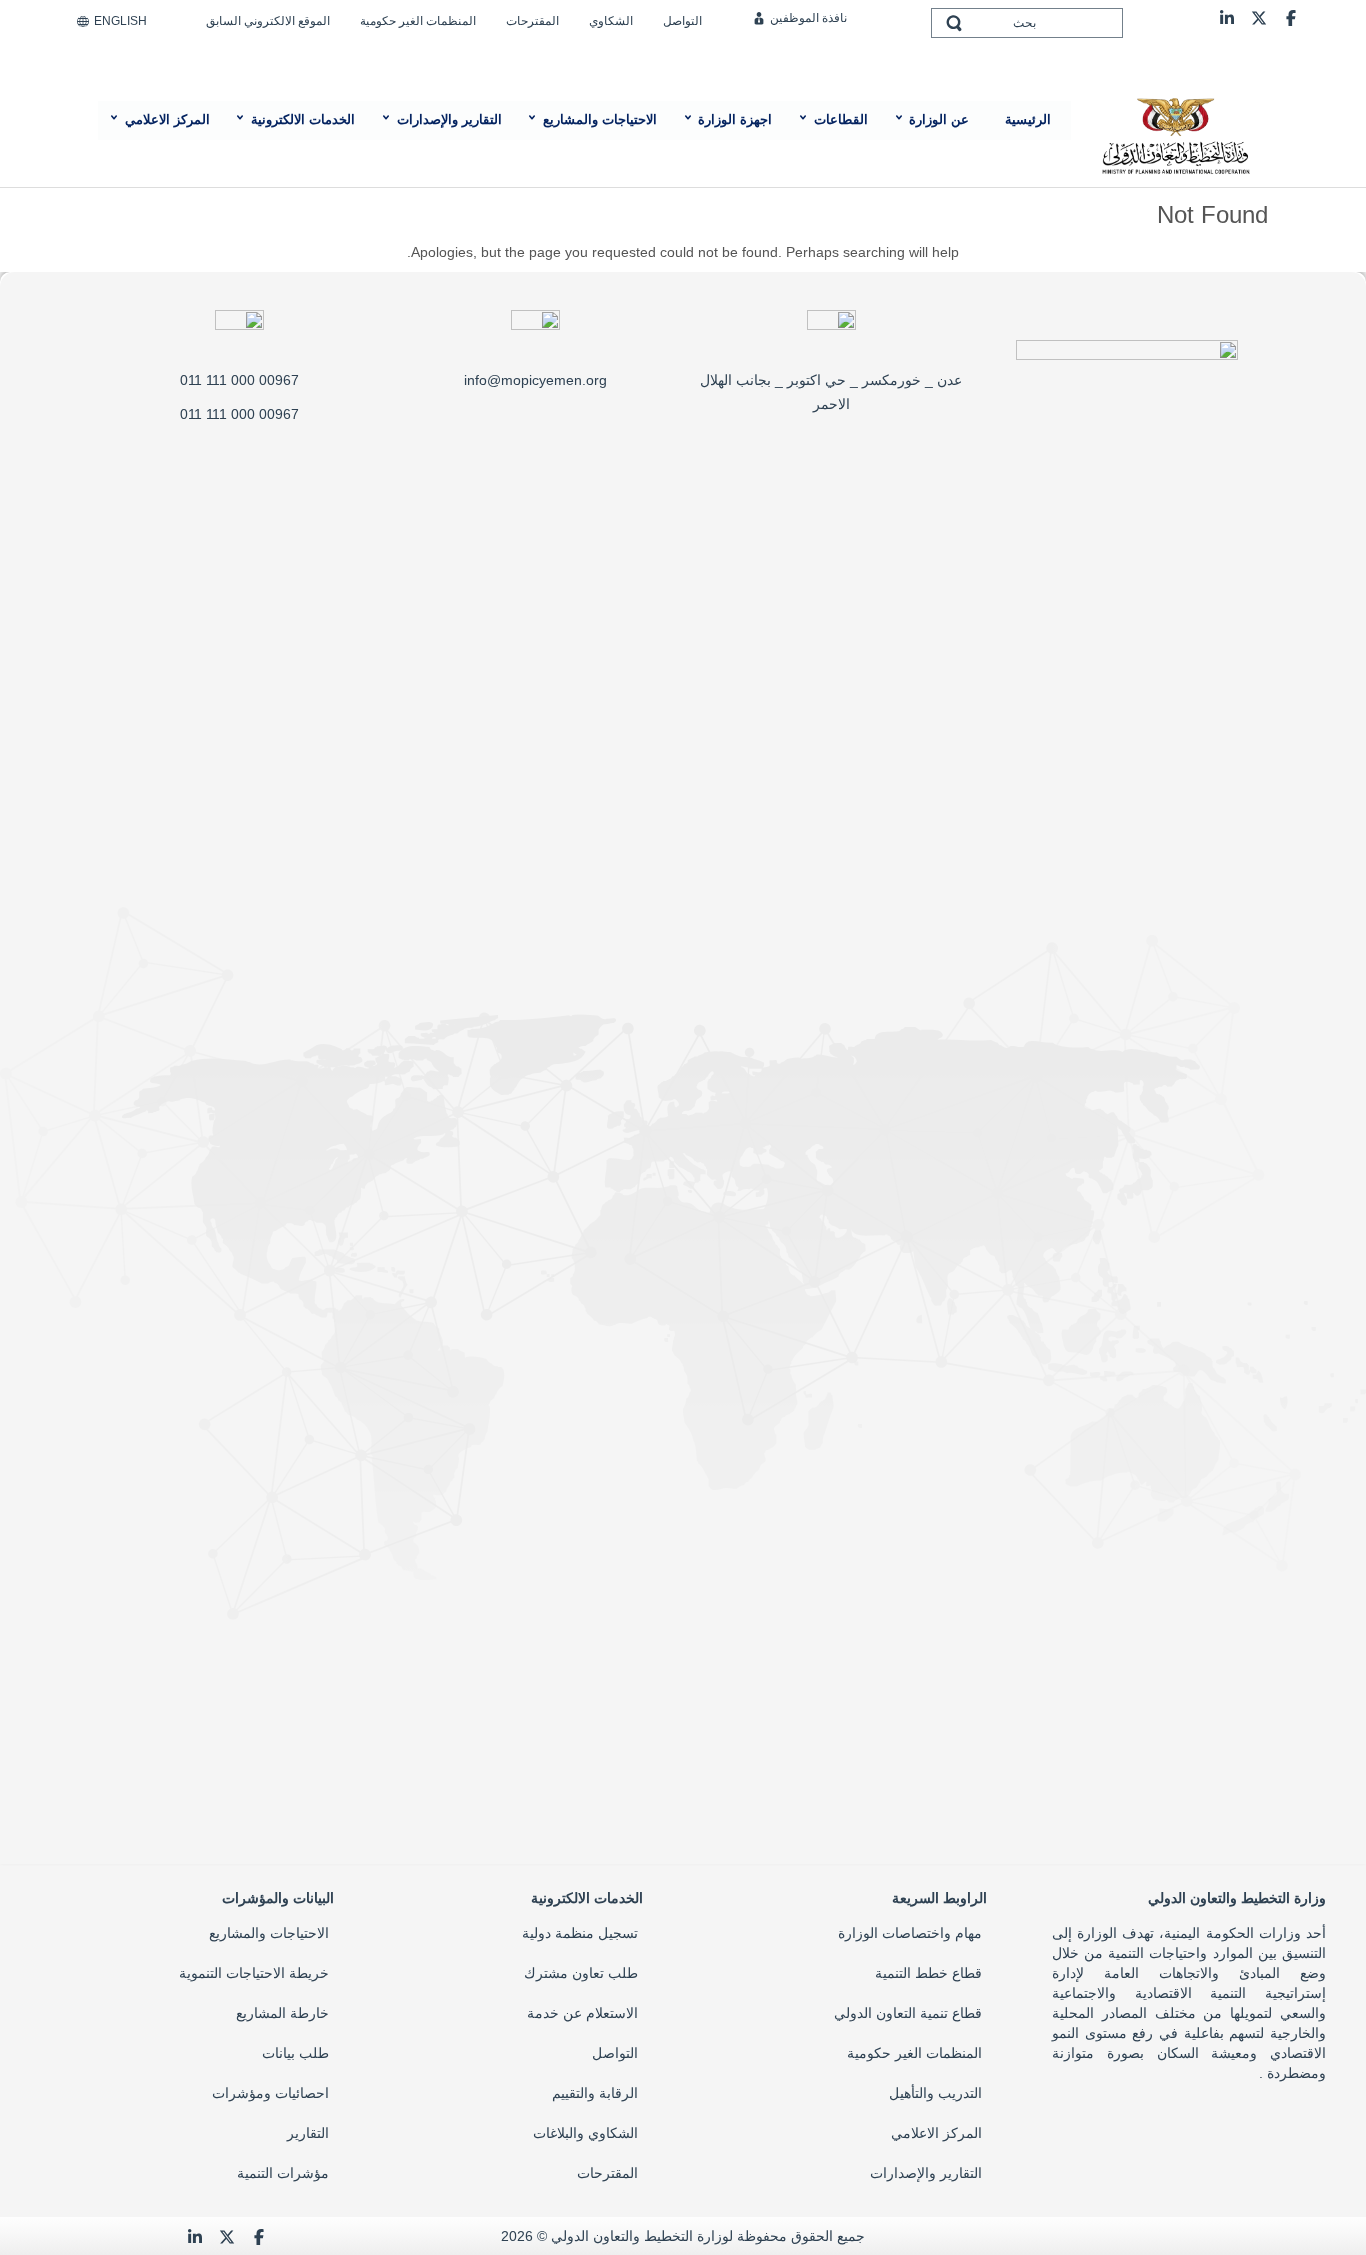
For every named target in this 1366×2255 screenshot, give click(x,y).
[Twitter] (1259, 17)
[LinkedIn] (1227, 17)
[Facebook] (1291, 17)
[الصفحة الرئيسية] (1175, 134)
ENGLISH (120, 21)
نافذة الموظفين (808, 18)
